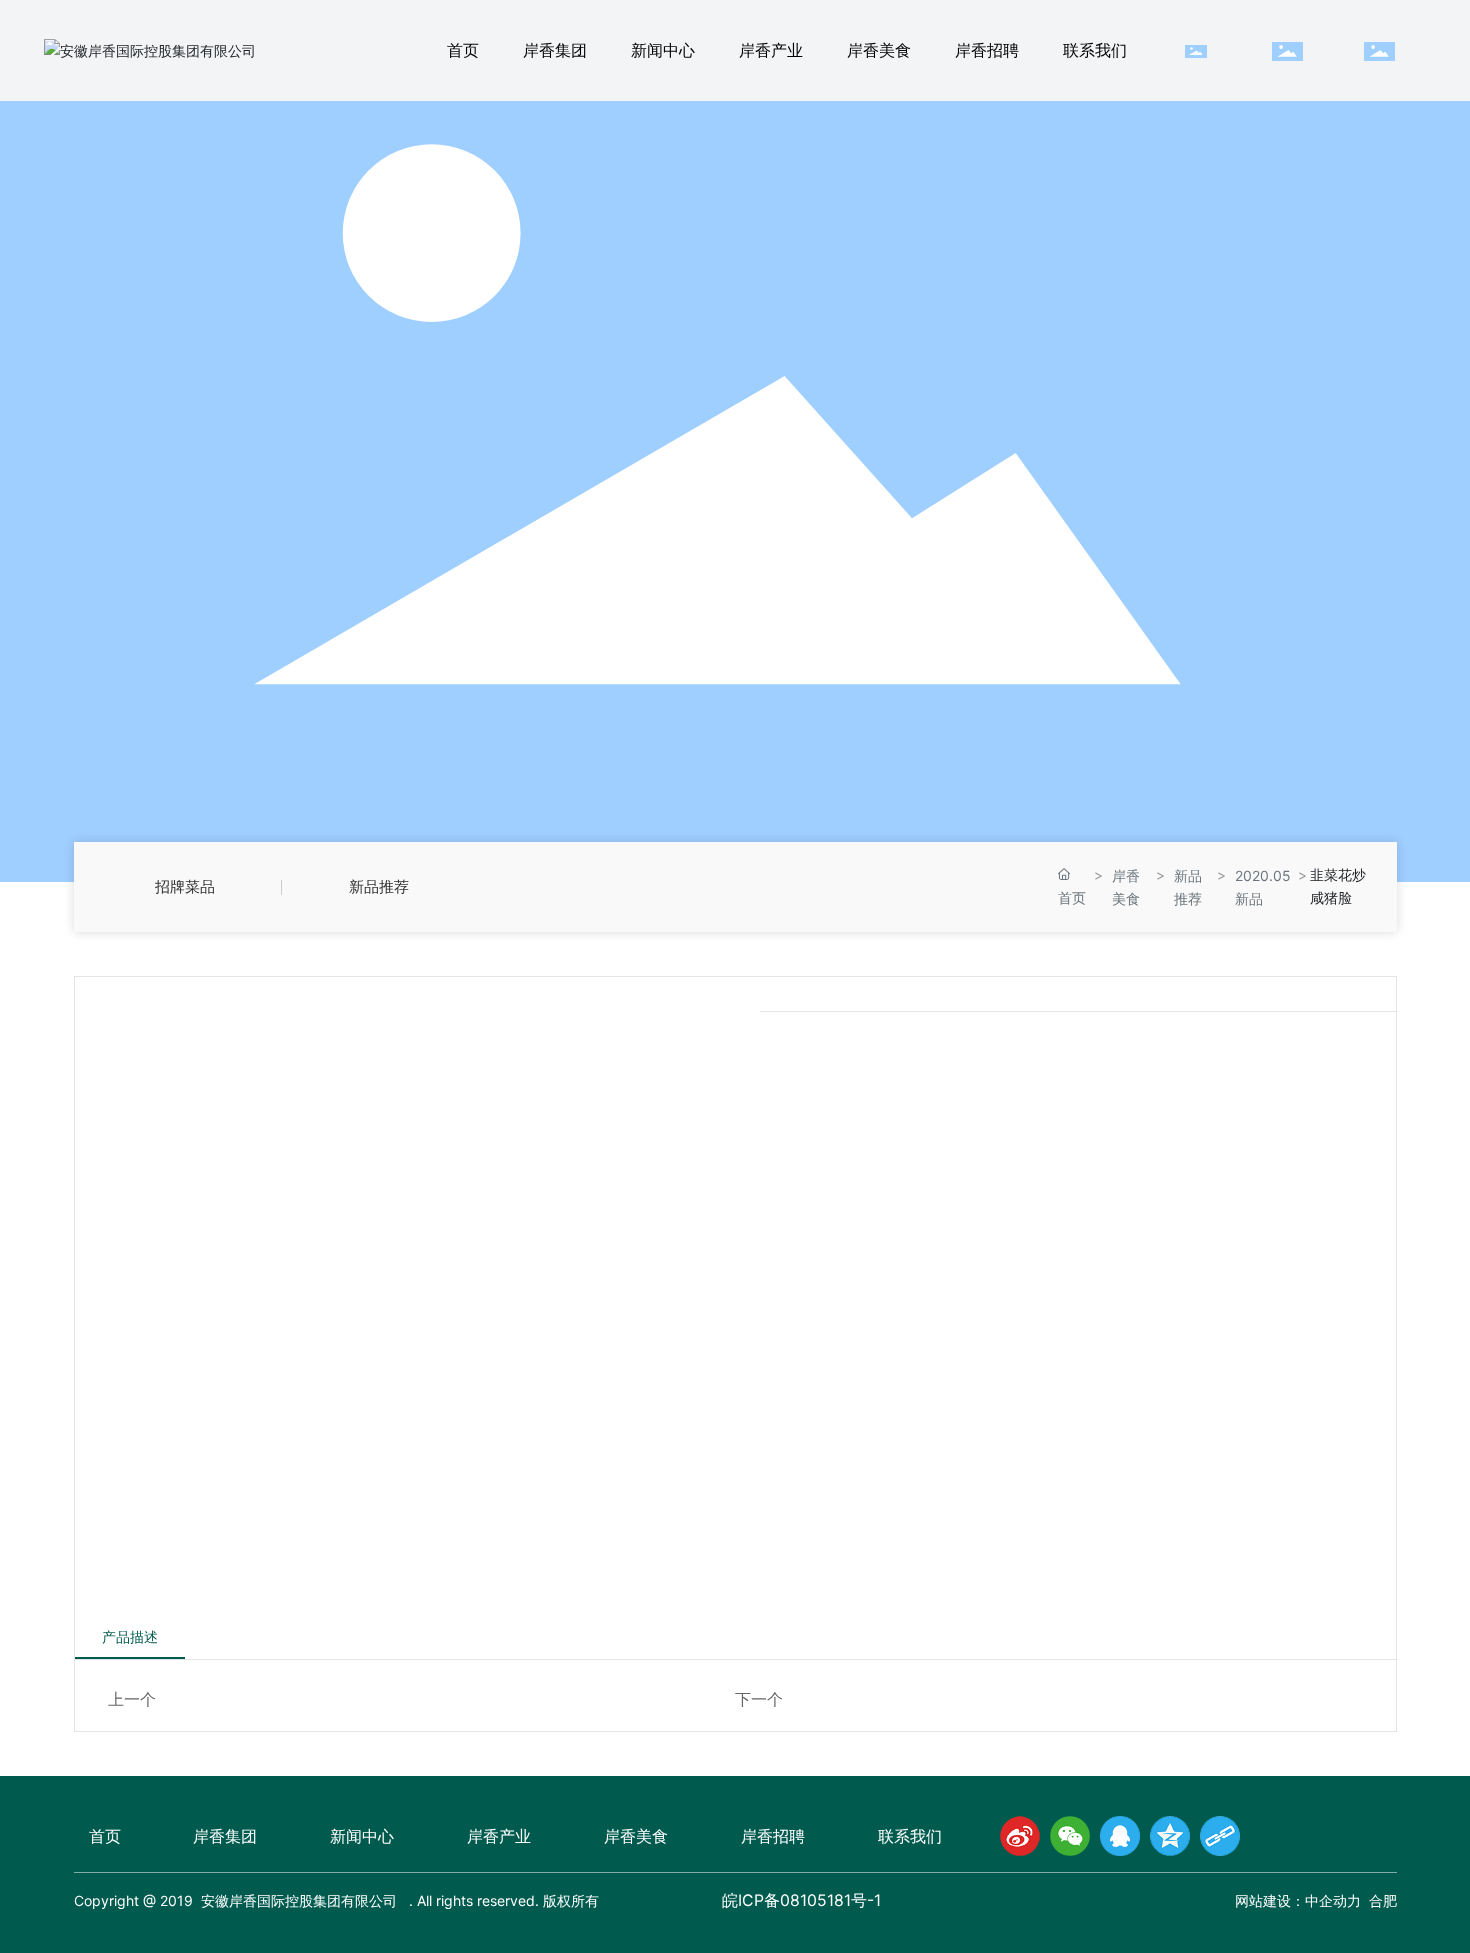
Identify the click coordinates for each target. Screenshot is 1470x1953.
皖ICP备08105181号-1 (801, 1900)
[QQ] (1120, 1836)
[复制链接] (1220, 1836)
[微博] (1020, 1836)
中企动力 (1333, 1901)
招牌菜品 (185, 886)
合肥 (1383, 1901)
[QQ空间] (1170, 1836)
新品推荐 (379, 886)
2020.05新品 (1263, 887)
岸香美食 (1126, 887)
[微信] (1070, 1836)
